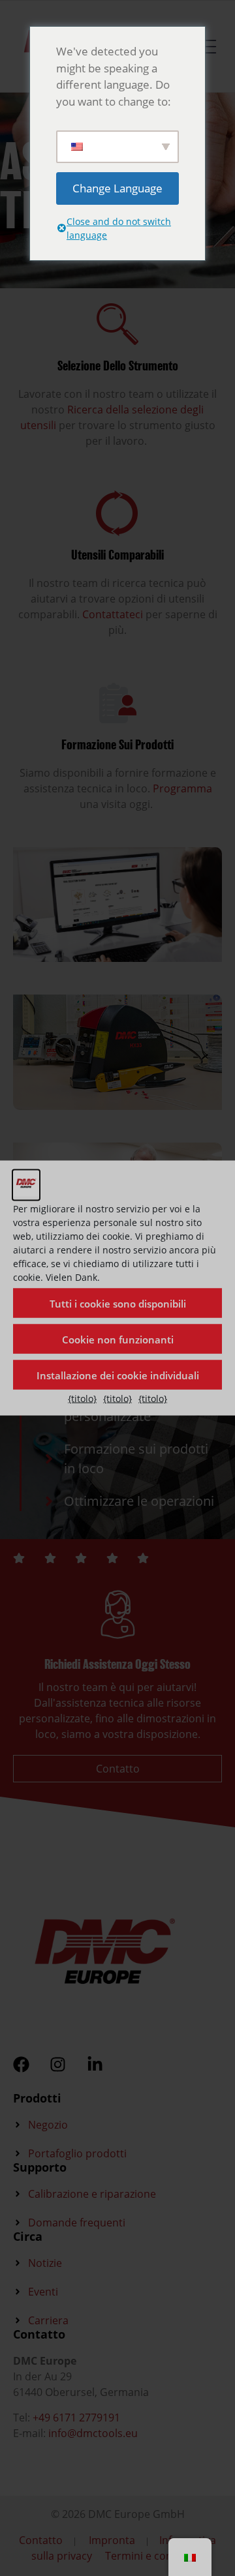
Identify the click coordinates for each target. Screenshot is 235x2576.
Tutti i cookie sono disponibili (118, 1303)
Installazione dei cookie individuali (118, 1375)
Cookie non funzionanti (118, 1339)
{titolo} (82, 1399)
